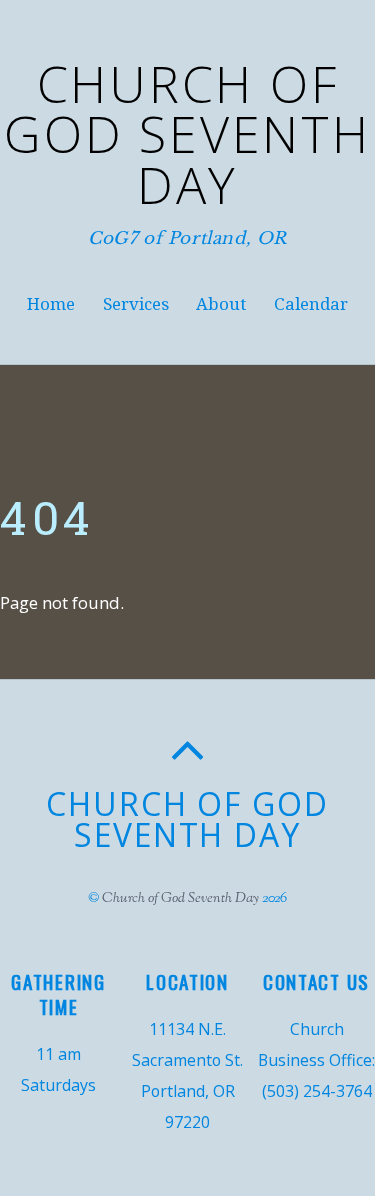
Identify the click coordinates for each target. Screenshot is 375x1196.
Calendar (311, 304)
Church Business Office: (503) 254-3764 (316, 1060)
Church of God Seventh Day (180, 898)
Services (136, 304)
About (221, 304)
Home (51, 304)
